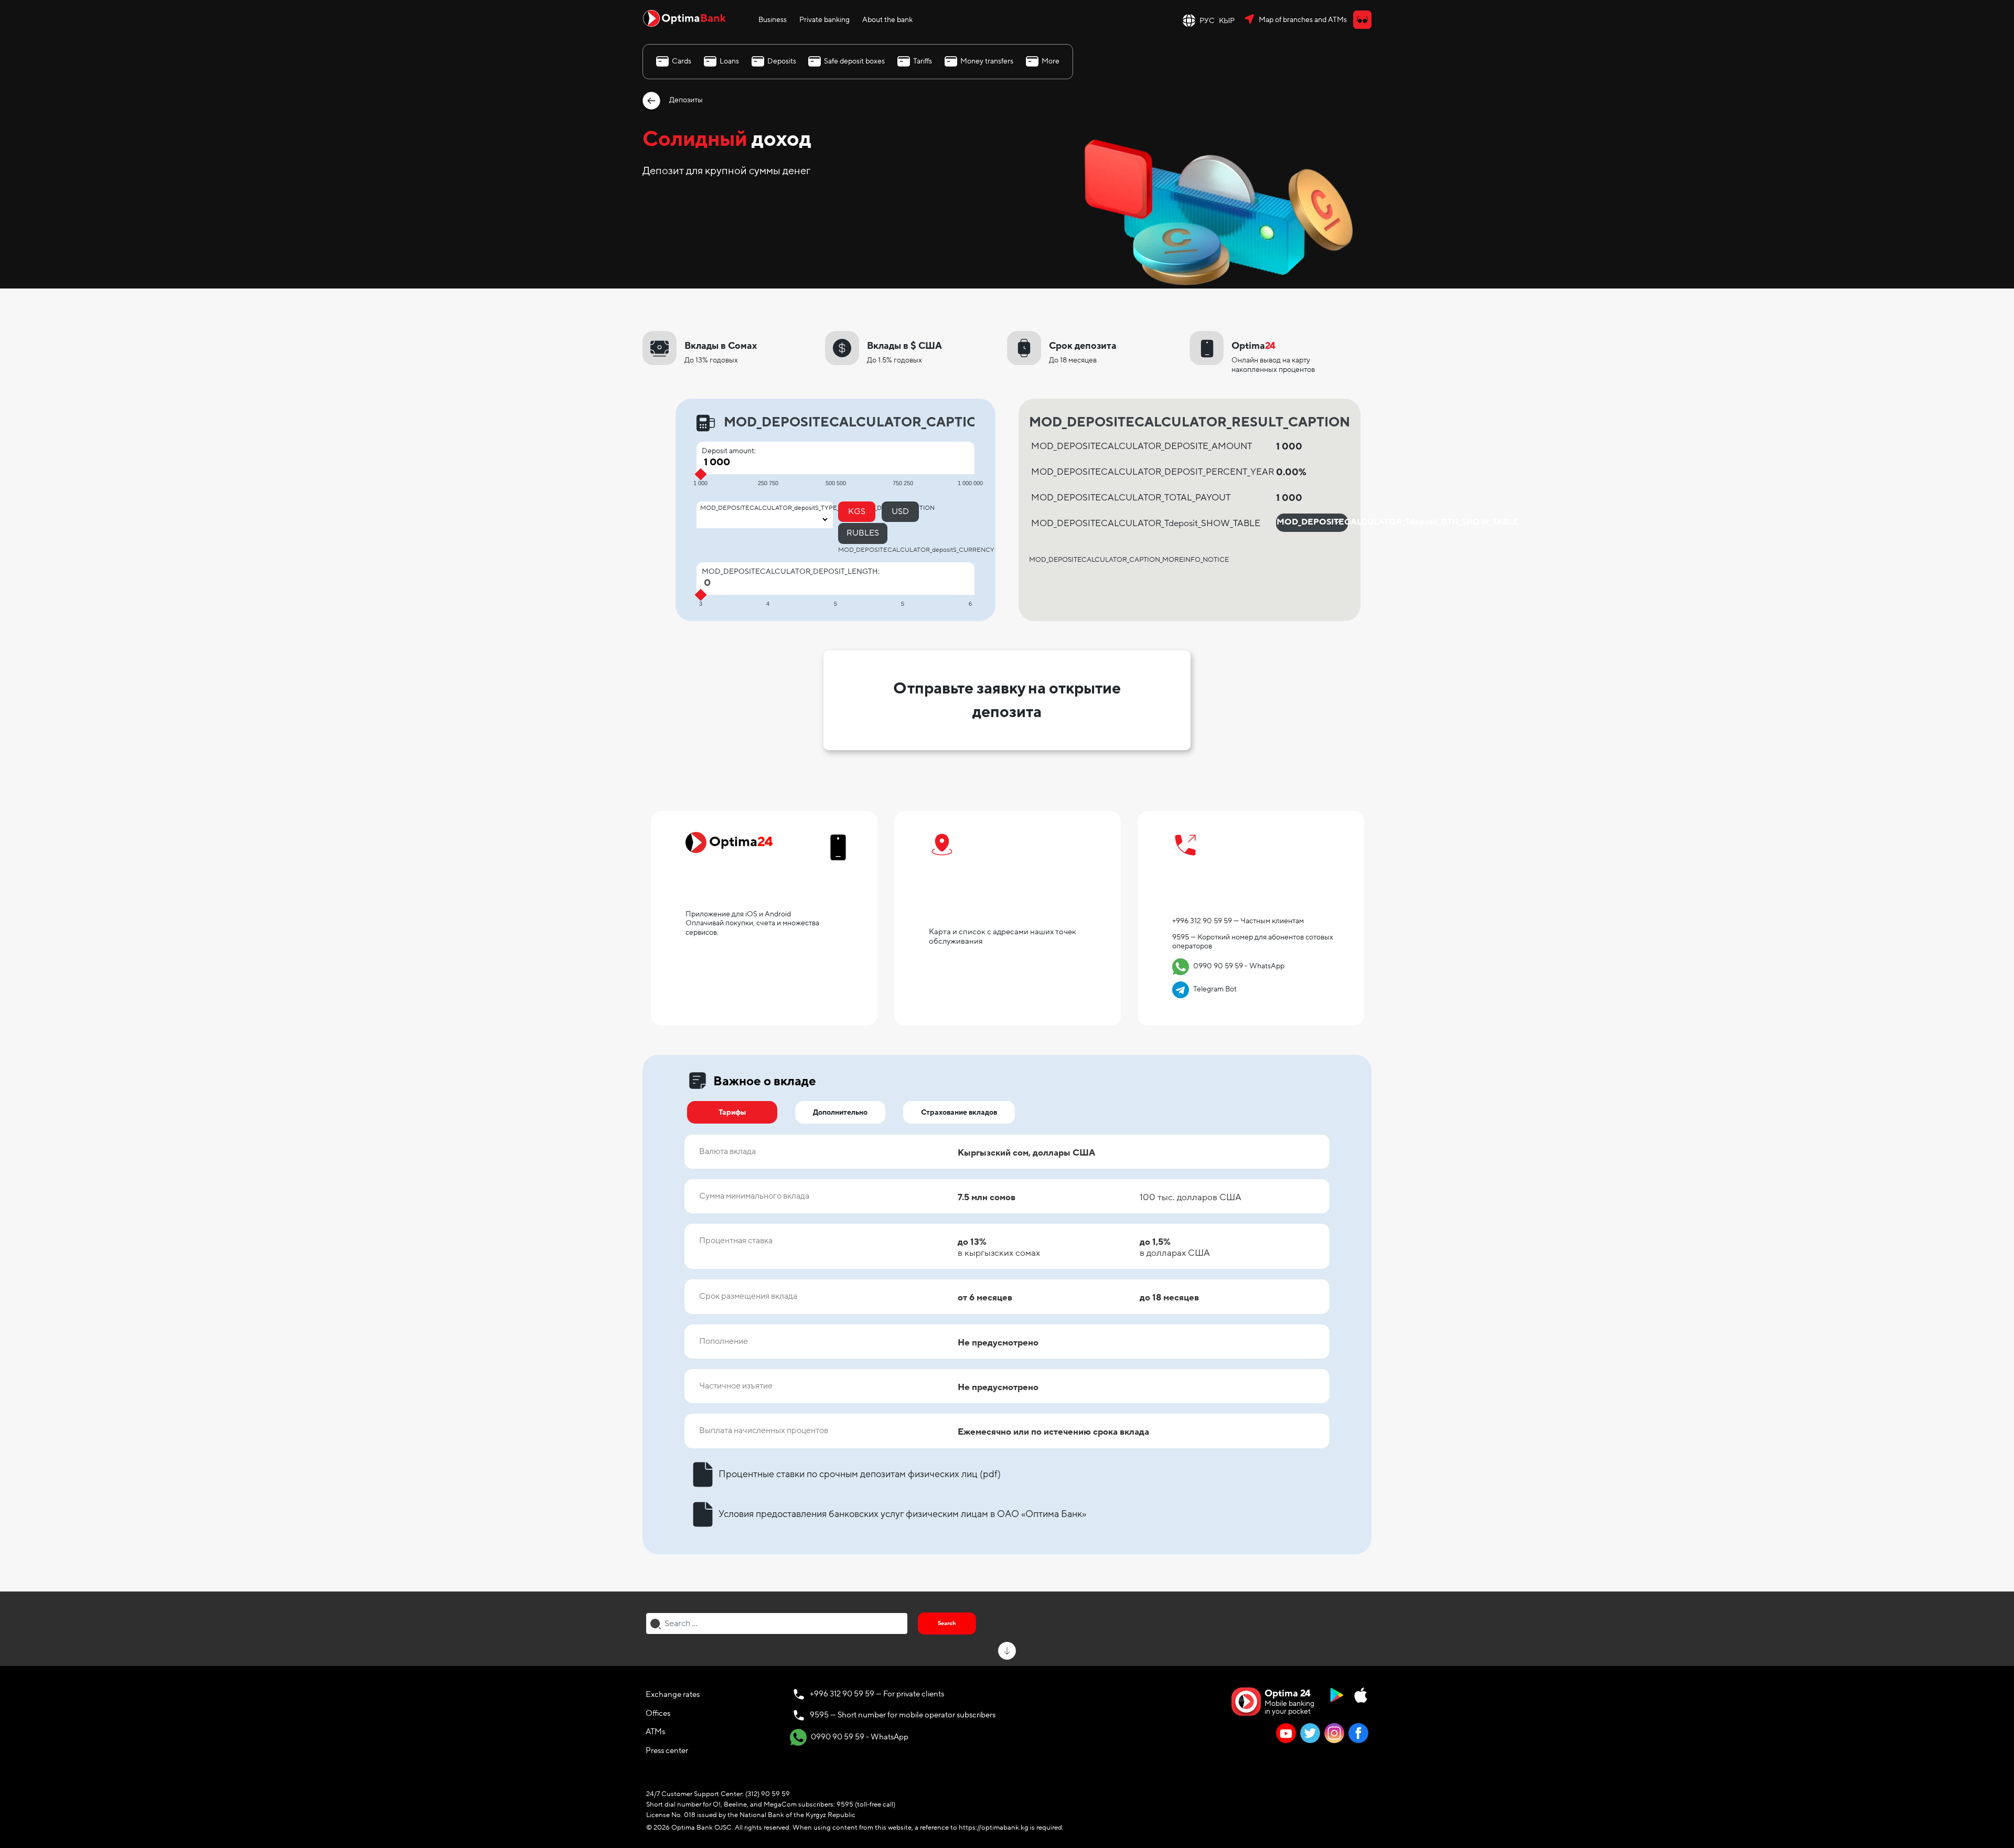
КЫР (1227, 21)
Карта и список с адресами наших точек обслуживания (1003, 936)
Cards (682, 61)
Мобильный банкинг (751, 892)
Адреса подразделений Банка (1002, 901)
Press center (667, 1750)
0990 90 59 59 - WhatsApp (1230, 966)
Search (947, 1623)
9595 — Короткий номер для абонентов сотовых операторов (1253, 942)
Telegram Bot (1206, 989)
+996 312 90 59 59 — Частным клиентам (1238, 921)
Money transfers (987, 61)
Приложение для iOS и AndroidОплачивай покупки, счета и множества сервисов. (752, 923)
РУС (1207, 21)
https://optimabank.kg (994, 1828)
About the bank (887, 20)
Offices (658, 1713)
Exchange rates (673, 1694)
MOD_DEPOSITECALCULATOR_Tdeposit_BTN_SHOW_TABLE (1313, 522)
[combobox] (777, 1623)
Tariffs (923, 61)
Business (773, 20)
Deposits (782, 61)
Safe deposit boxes (854, 61)
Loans (729, 61)
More (1051, 61)
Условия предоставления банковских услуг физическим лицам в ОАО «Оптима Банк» (902, 1514)
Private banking (824, 20)
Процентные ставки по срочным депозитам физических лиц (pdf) (860, 1474)
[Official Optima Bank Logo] (684, 18)
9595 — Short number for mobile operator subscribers (903, 1715)
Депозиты (685, 100)
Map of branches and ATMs (1303, 20)
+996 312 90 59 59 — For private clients (877, 1694)
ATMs (655, 1732)
